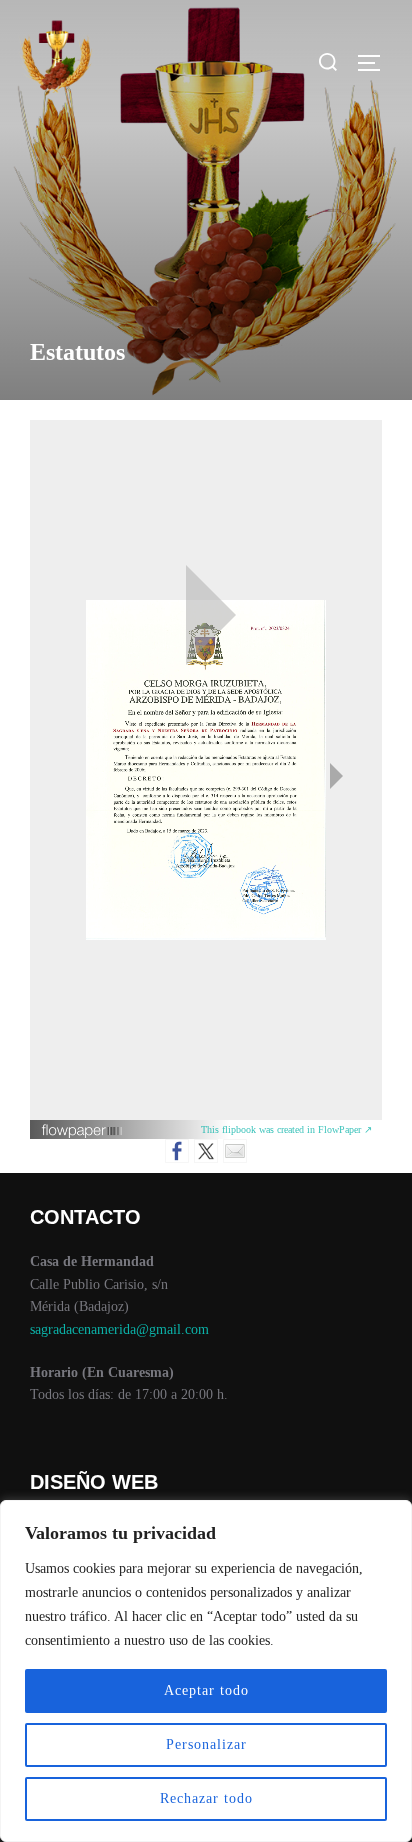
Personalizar (206, 1744)
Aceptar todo (206, 1690)
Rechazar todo (206, 1798)
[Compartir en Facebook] (177, 1151)
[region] (206, 1671)
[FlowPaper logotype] (82, 1133)
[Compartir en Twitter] (206, 1151)
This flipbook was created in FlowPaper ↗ (286, 1129)
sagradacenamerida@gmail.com (119, 1329)
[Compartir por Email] (235, 1151)
